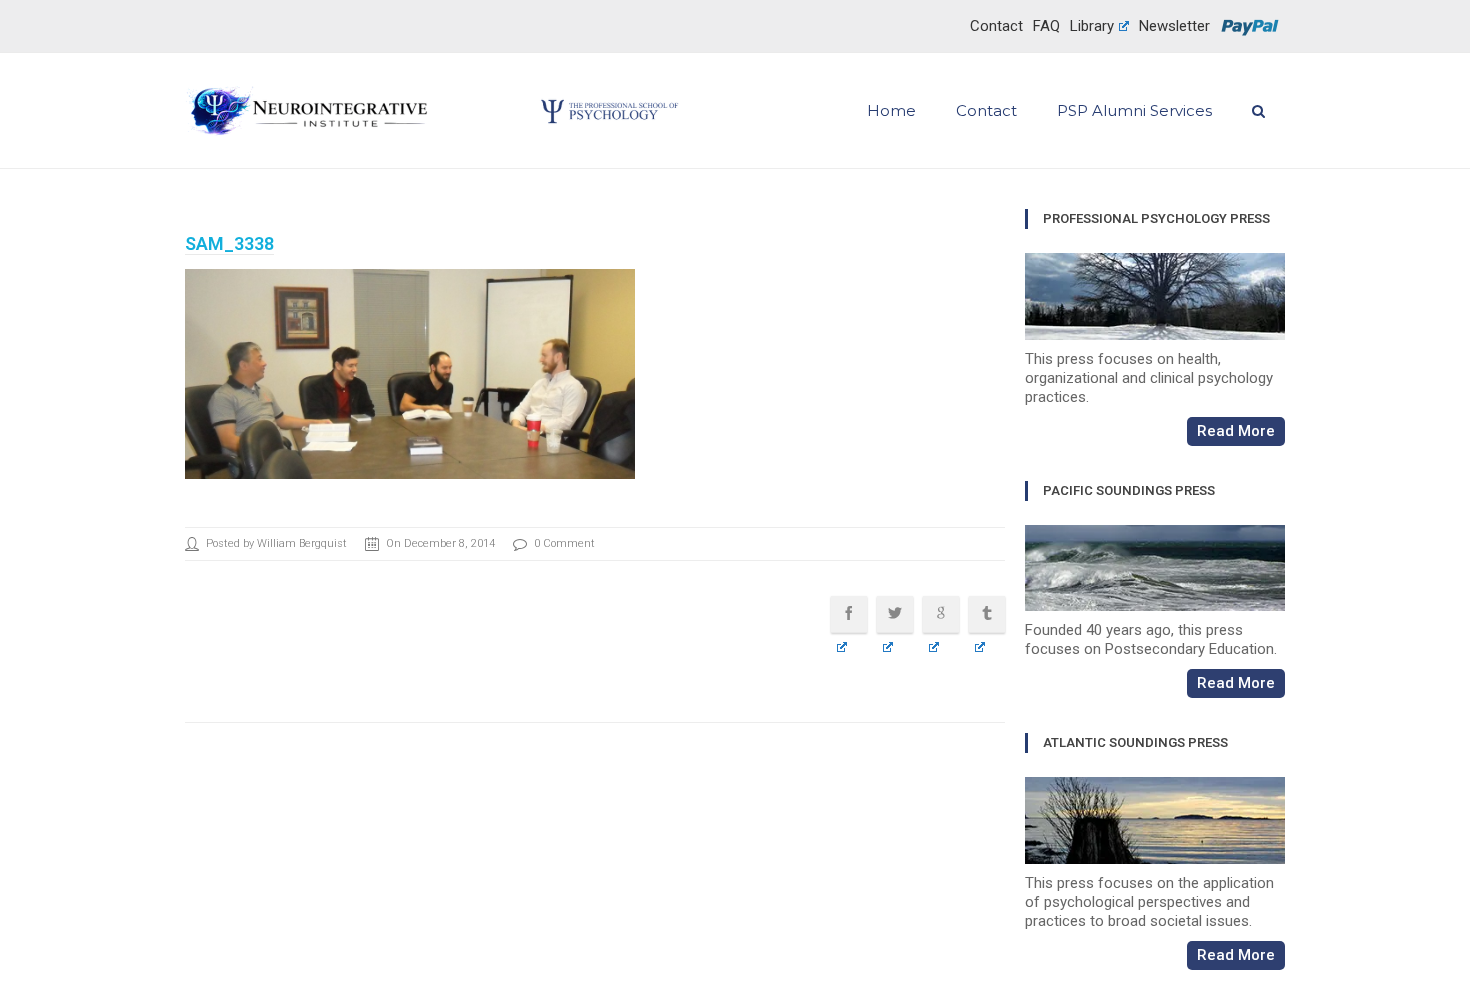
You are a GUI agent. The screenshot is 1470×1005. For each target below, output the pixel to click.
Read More (1236, 431)
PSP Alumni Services (1134, 111)
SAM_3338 (229, 243)
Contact (996, 26)
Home (891, 111)
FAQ (1046, 26)
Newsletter (1174, 26)
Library (1092, 26)
